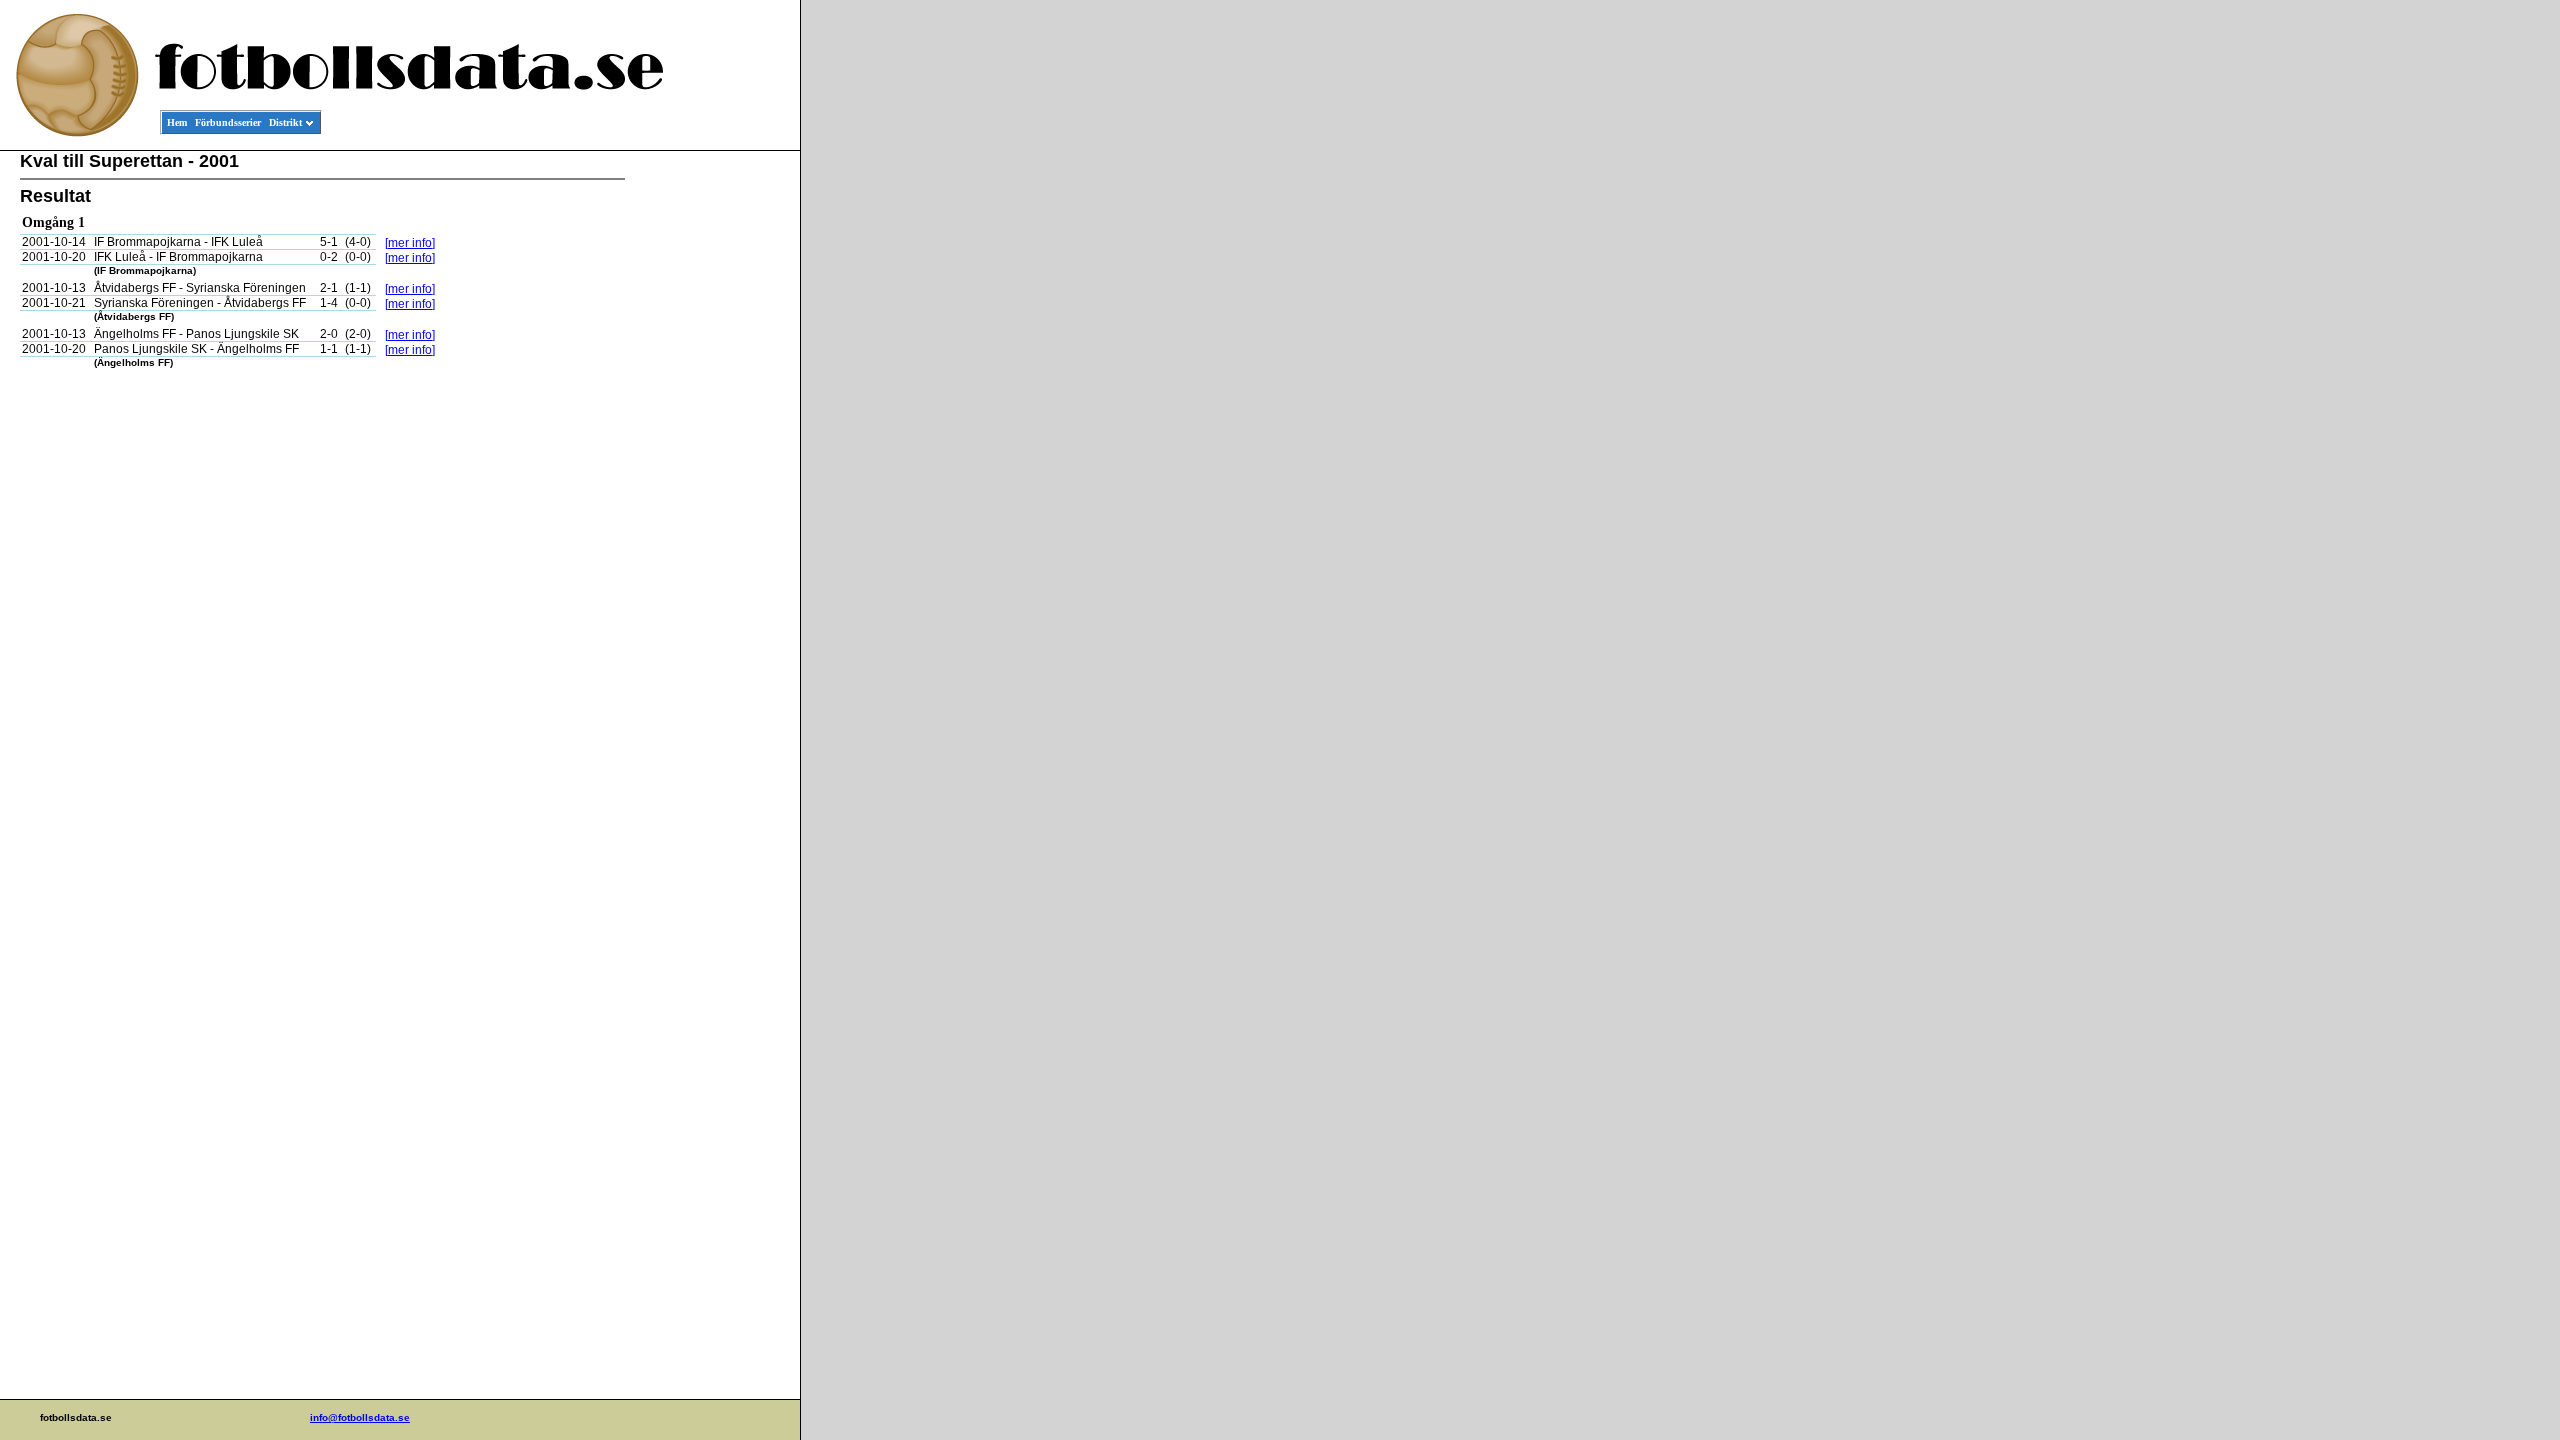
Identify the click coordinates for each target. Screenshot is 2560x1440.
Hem (177, 122)
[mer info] (410, 243)
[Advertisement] (710, 456)
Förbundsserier (228, 122)
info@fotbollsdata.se (360, 1417)
